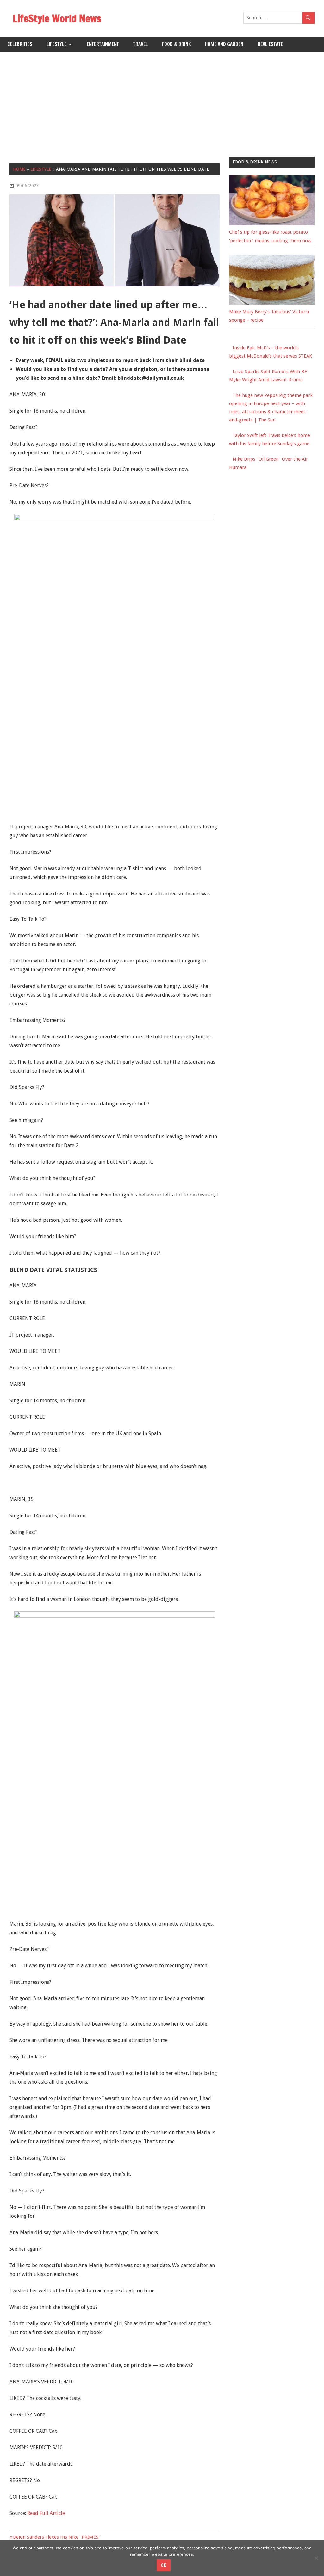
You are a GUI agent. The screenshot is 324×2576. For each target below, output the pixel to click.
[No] (316, 2558)
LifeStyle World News (57, 18)
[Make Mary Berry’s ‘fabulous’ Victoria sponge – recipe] (272, 304)
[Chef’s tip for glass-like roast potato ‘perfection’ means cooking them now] (272, 224)
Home (19, 169)
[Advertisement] (162, 100)
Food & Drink (176, 44)
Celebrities (20, 44)
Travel (140, 44)
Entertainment (103, 44)
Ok (164, 2565)
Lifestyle (56, 44)
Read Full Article (46, 2513)
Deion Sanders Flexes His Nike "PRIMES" (56, 2537)
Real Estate (270, 44)
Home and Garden (224, 44)
